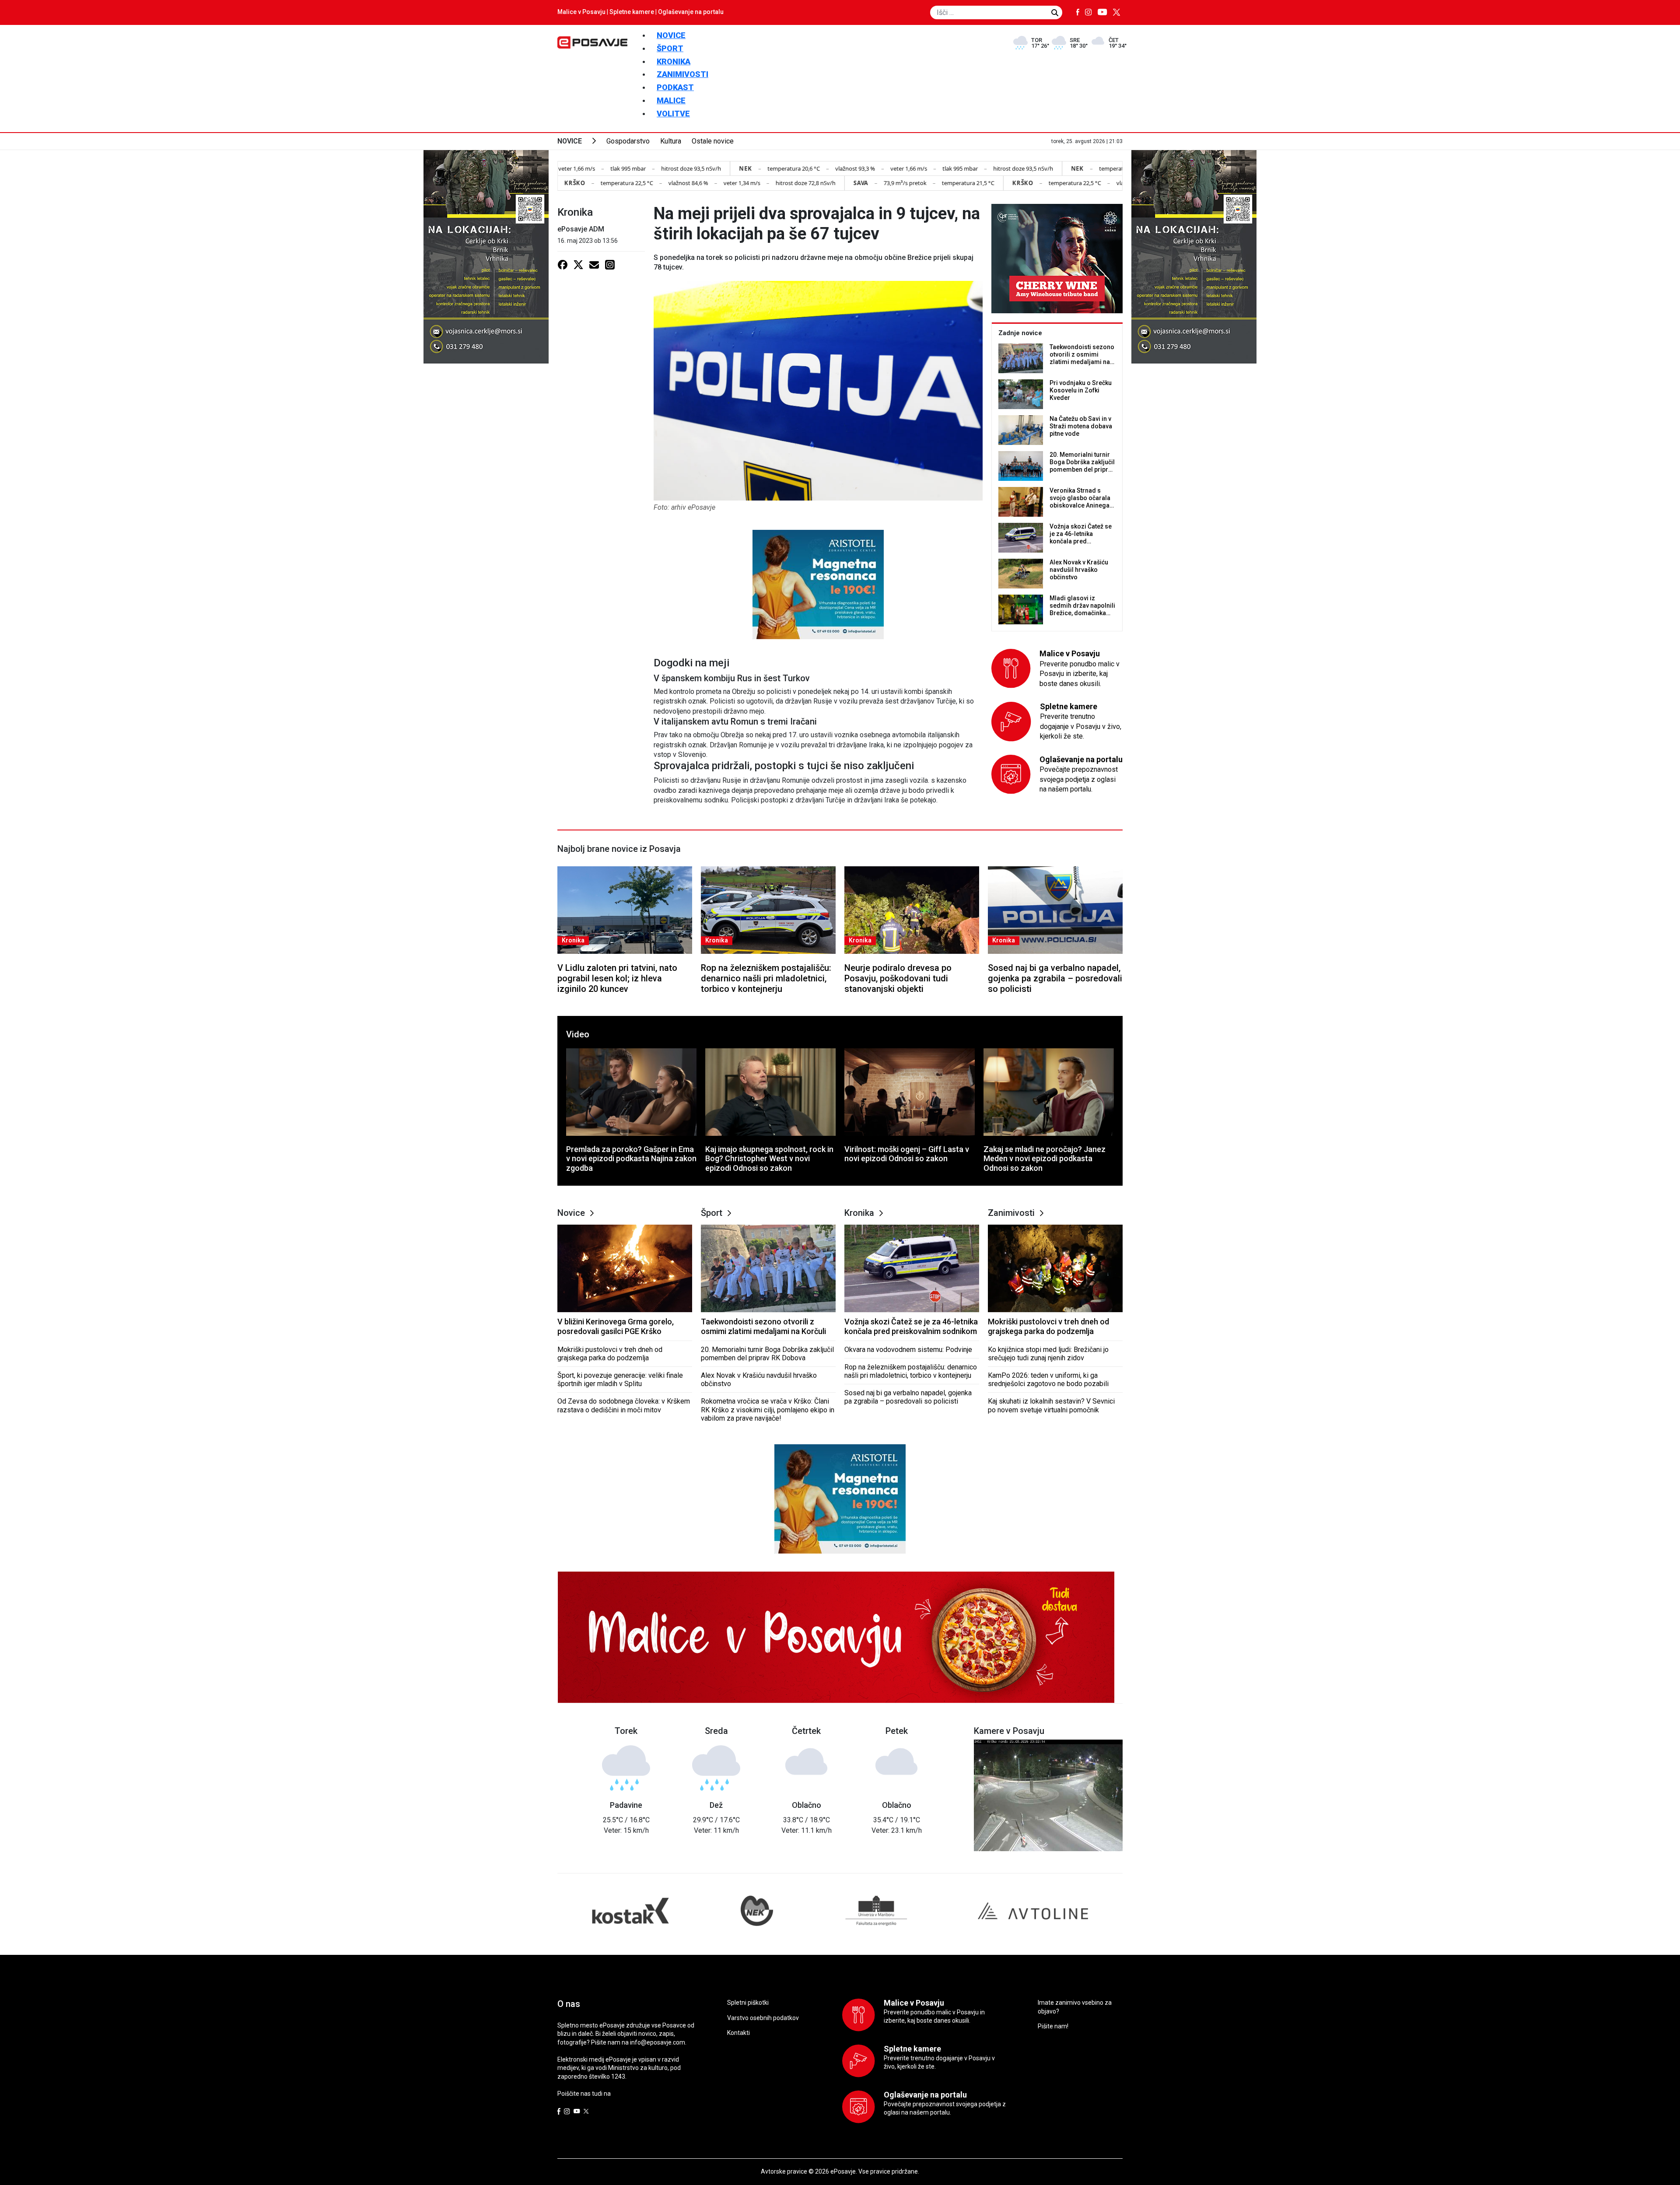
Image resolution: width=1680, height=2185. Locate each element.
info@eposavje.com (658, 2042)
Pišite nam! (1053, 2026)
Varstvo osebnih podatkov (763, 2018)
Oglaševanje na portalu (691, 12)
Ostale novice (713, 141)
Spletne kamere (632, 12)
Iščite (1055, 13)
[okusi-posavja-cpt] (1057, 258)
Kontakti (738, 2033)
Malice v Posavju (581, 12)
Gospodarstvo (628, 141)
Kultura (671, 141)
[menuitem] (671, 35)
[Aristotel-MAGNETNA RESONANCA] (818, 584)
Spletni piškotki (748, 2003)
